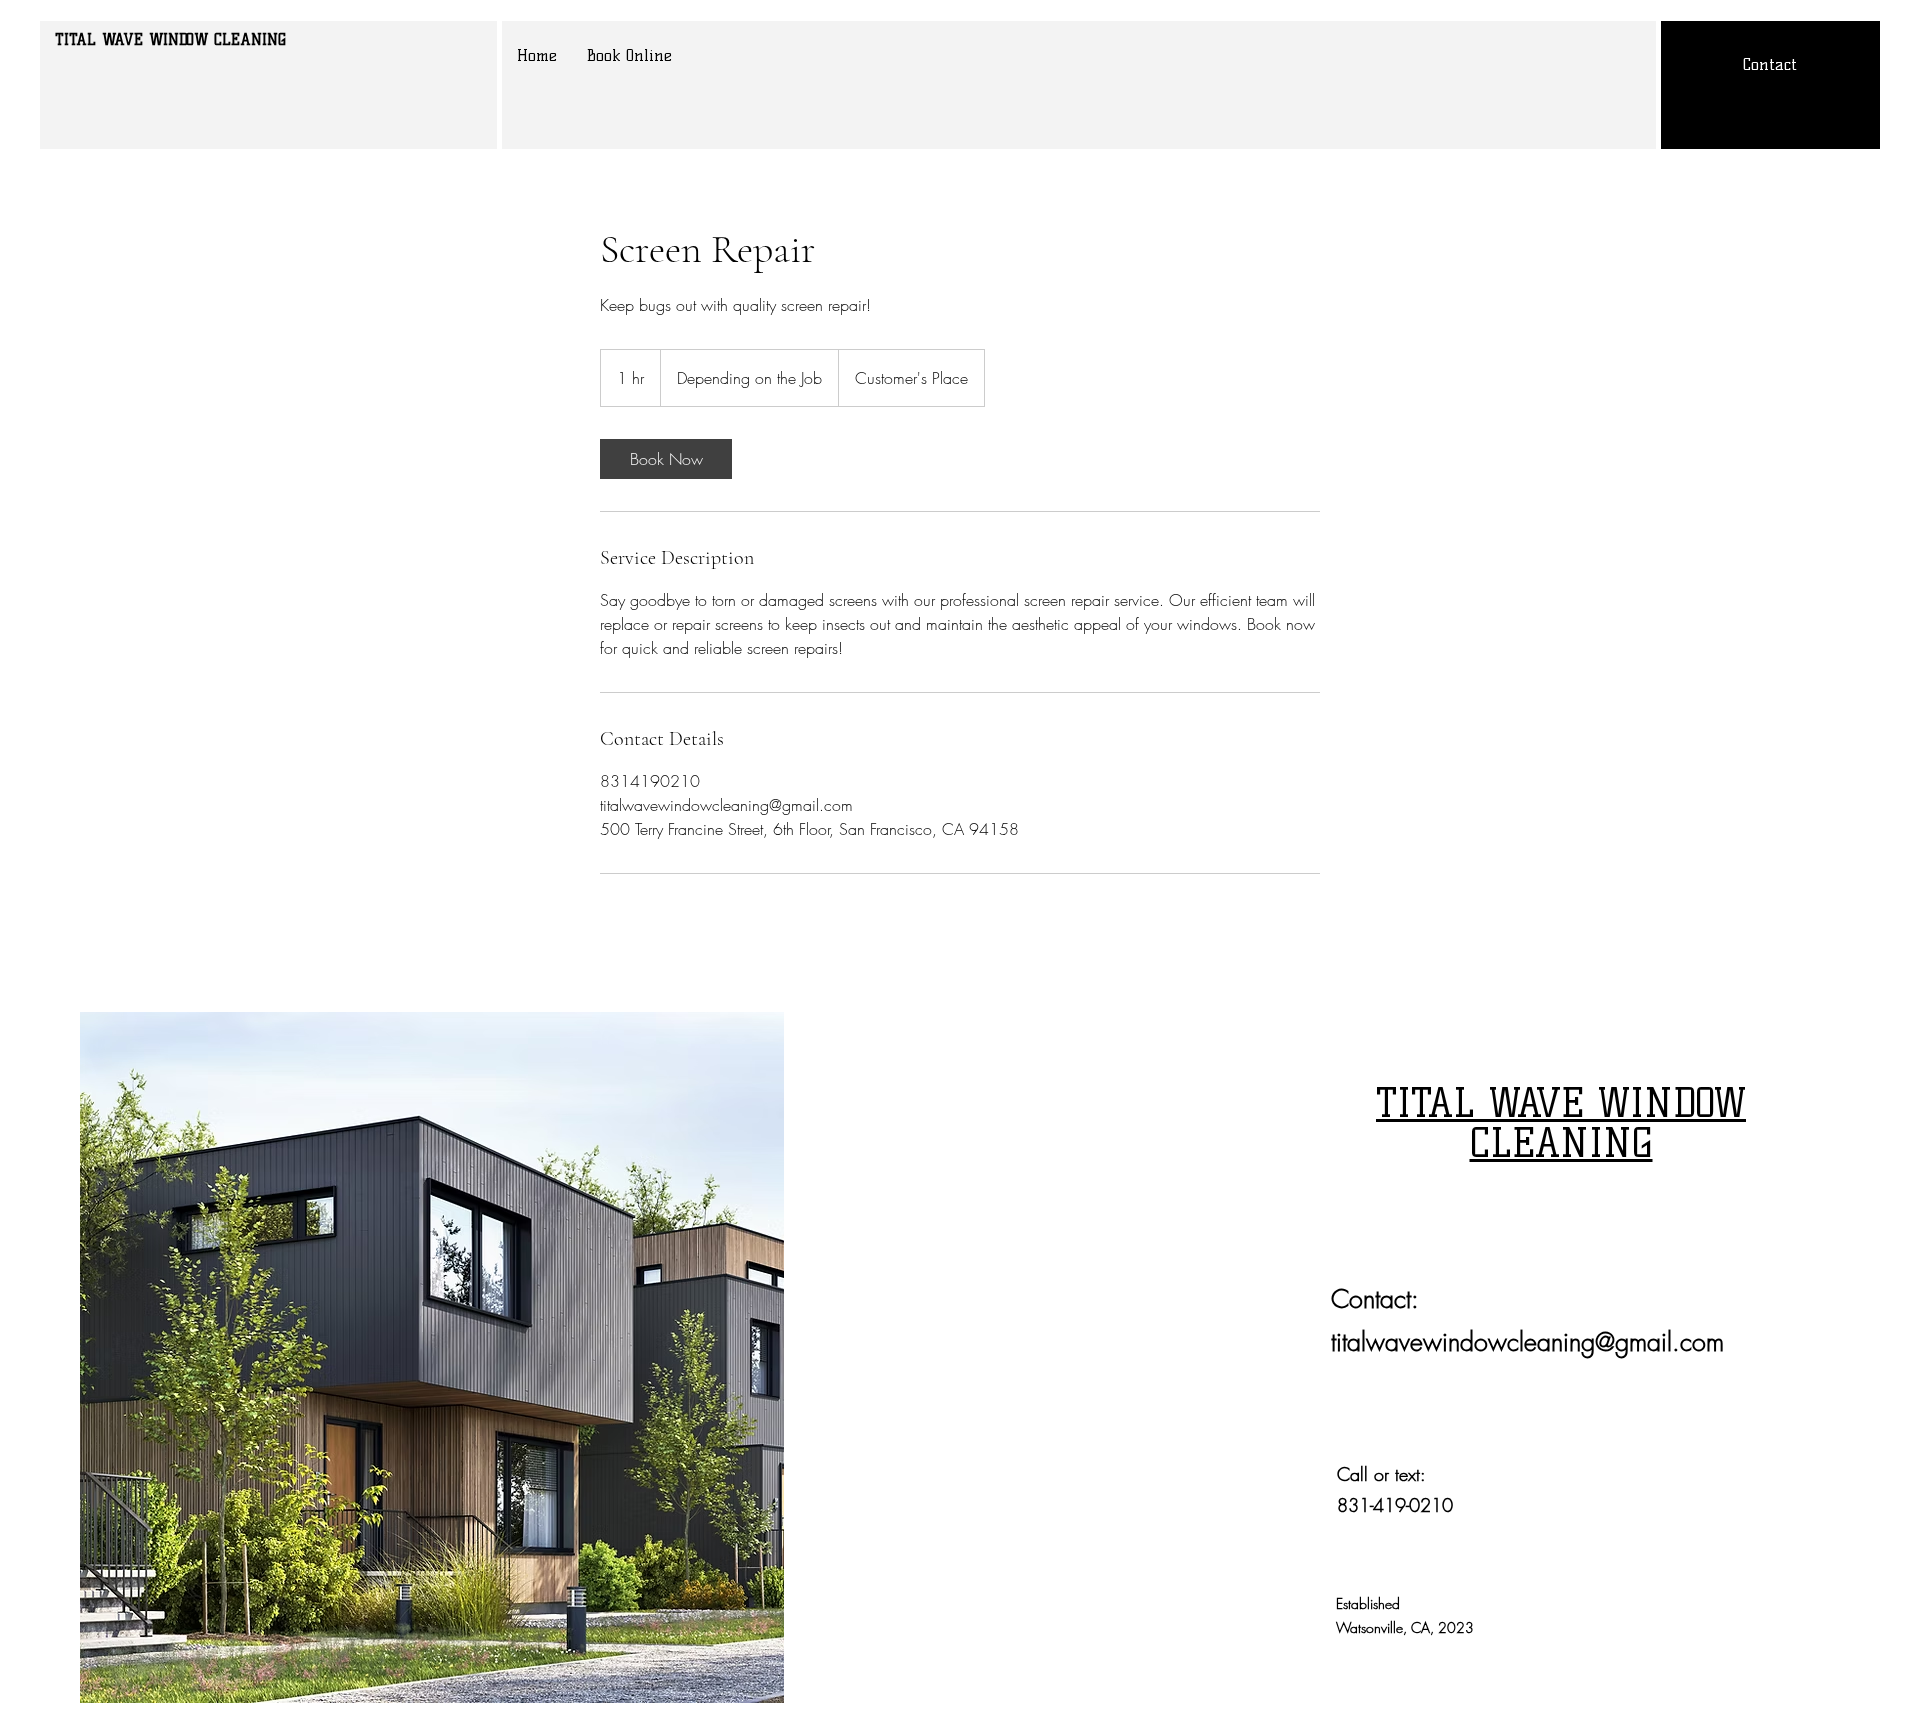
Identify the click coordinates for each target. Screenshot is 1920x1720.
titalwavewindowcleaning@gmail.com (1527, 1342)
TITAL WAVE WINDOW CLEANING (170, 39)
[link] (666, 459)
